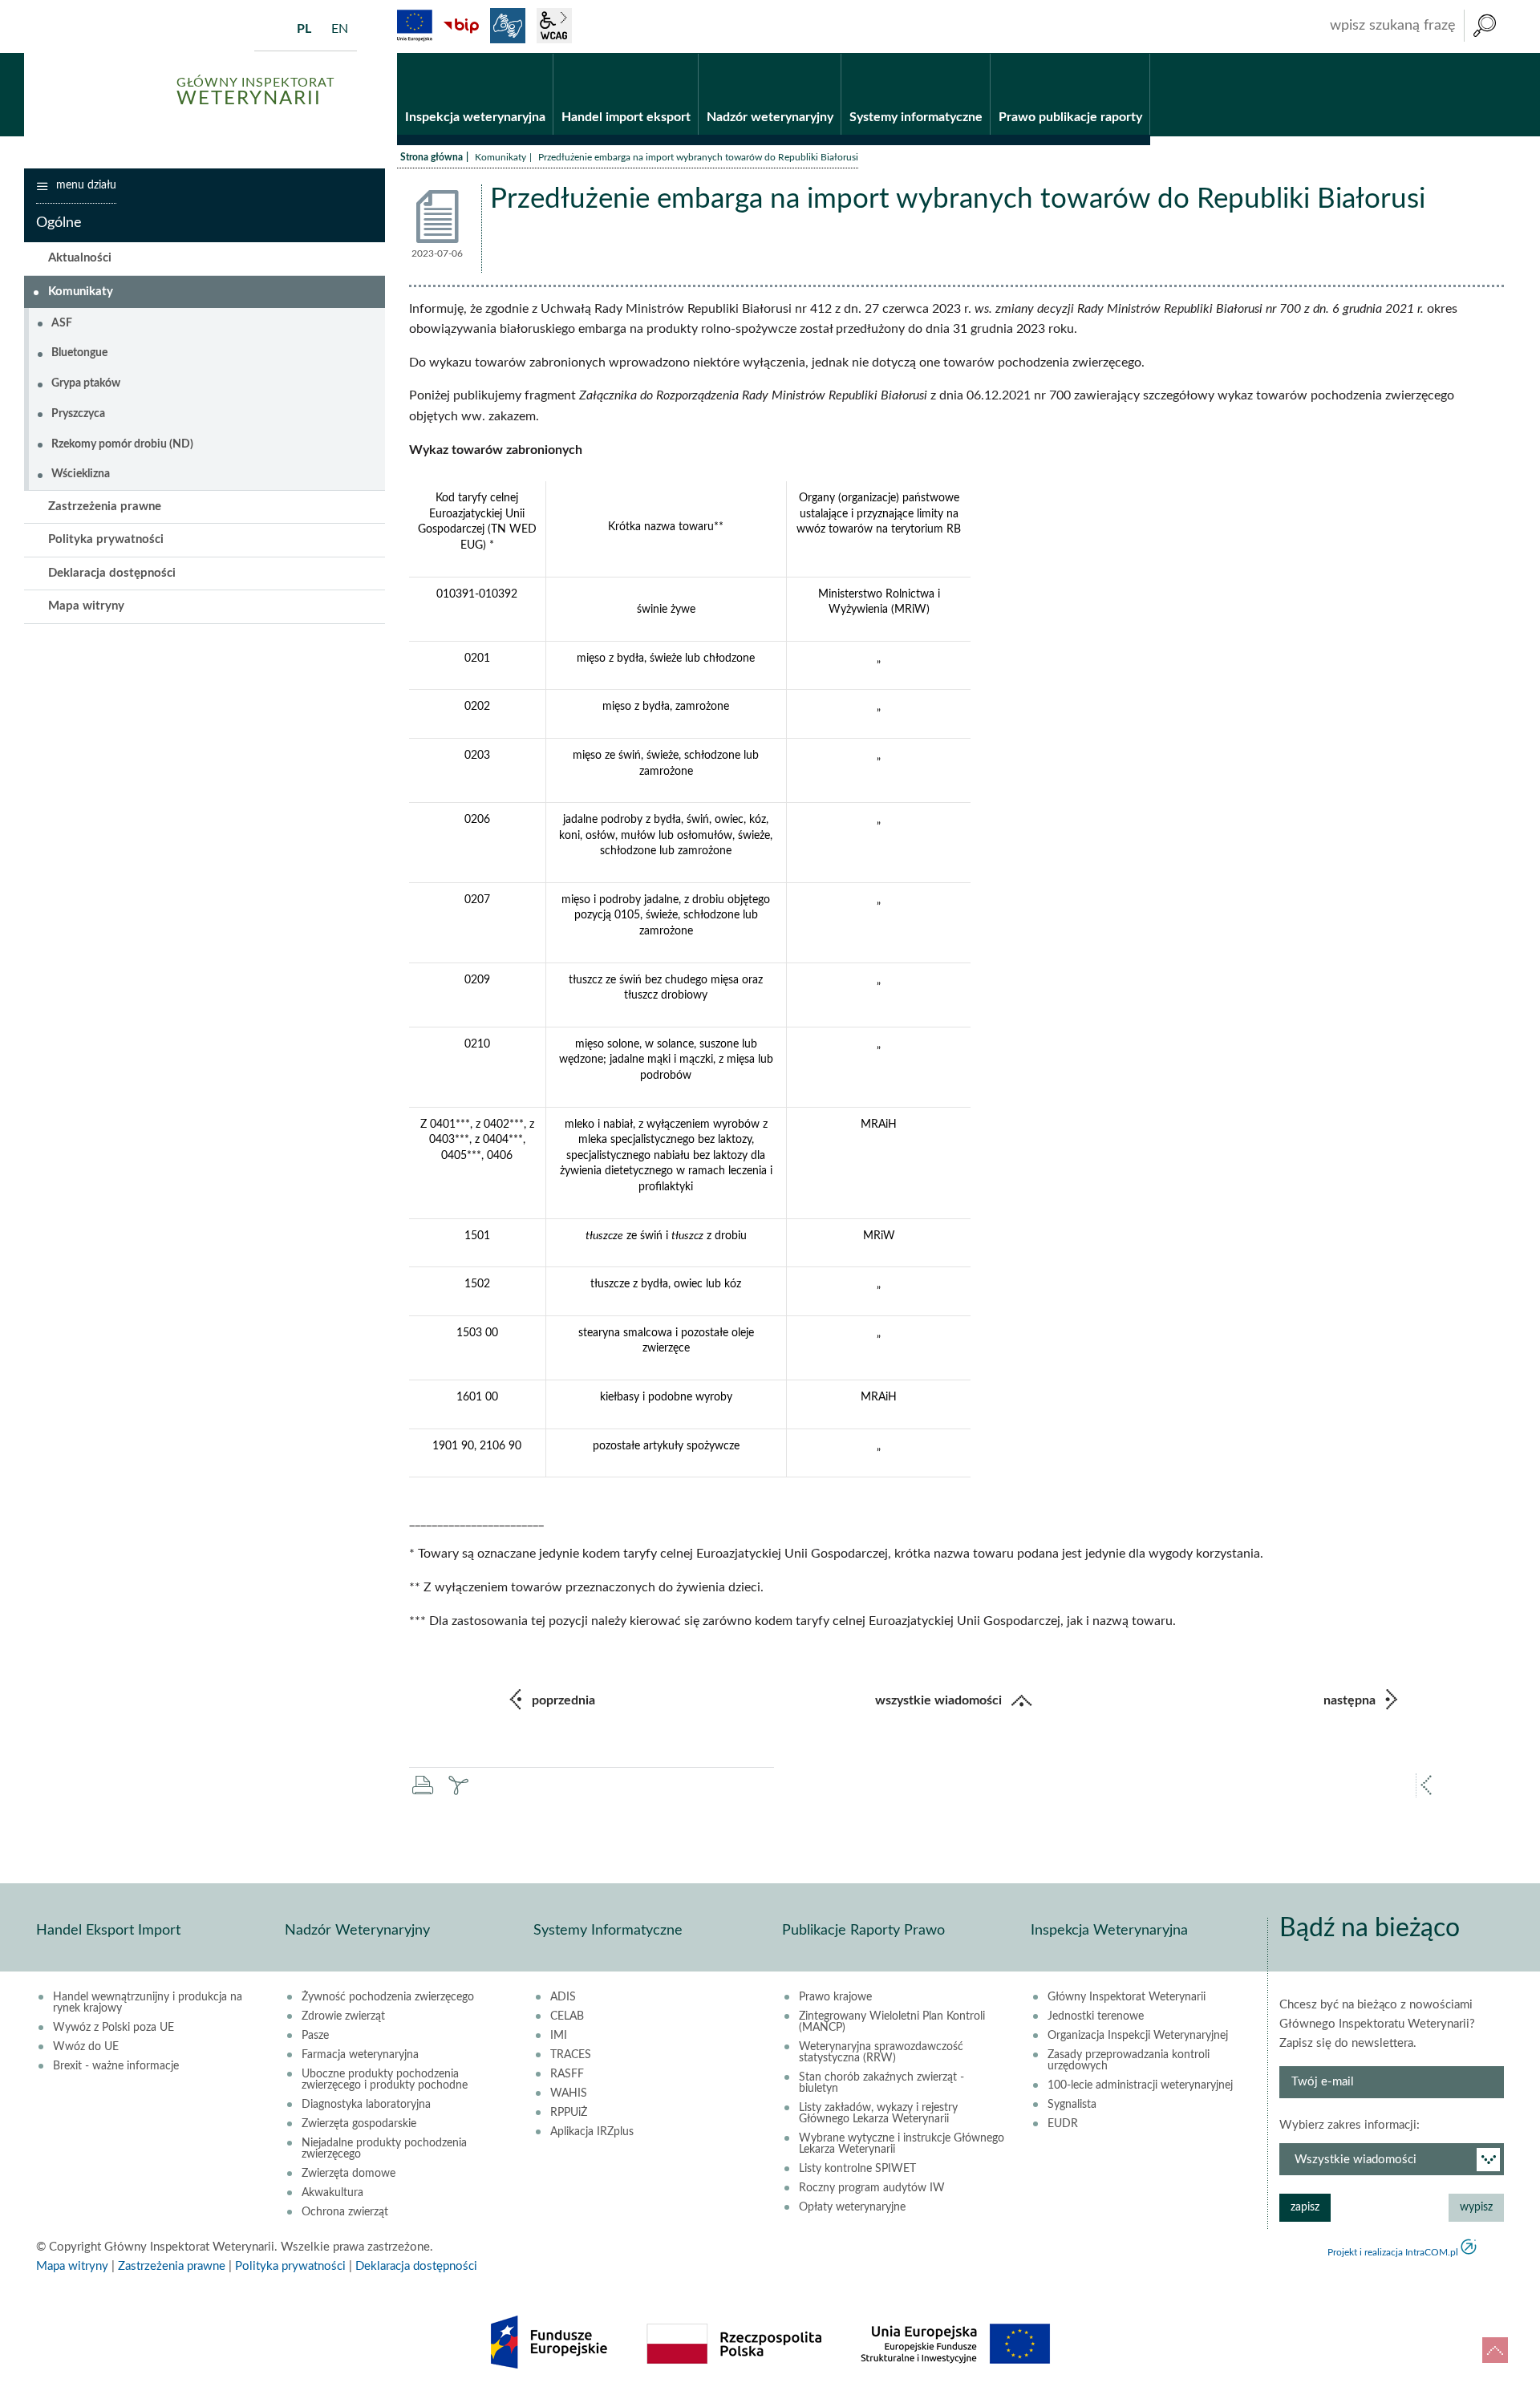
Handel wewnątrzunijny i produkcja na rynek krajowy (148, 2003)
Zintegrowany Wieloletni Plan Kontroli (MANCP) (892, 2022)
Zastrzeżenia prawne (105, 507)
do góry (1495, 2350)
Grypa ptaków (86, 383)
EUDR (1063, 2124)
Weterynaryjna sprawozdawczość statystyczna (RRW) (881, 2053)
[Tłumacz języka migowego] (508, 26)
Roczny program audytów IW (872, 2188)
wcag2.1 (554, 26)
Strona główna (432, 157)
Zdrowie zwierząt (343, 2016)
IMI (559, 2036)
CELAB (567, 2016)
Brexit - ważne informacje (116, 2066)
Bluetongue (79, 353)
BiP (461, 26)
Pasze (315, 2036)
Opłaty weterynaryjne (852, 2207)
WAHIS (569, 2093)
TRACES (571, 2055)
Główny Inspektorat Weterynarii (1127, 1997)
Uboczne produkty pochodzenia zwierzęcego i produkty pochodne (385, 2080)
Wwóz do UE (86, 2047)
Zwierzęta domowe (349, 2174)
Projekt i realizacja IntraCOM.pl (1393, 2252)
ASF (62, 323)
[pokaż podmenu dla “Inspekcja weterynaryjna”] (541, 54)
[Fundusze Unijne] (415, 26)
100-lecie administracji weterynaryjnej (1140, 2085)
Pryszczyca (78, 414)
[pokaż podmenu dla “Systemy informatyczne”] (978, 54)
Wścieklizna (81, 474)
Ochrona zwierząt (345, 2212)
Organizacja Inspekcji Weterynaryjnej (1138, 2036)
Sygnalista (1072, 2105)
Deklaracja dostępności (112, 573)
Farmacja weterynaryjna (360, 2055)
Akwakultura (332, 2193)
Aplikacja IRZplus (592, 2132)
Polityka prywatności (106, 539)
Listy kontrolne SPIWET (857, 2169)
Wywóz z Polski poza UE (113, 2028)
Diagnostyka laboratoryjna (366, 2105)
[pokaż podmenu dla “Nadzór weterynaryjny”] (829, 54)
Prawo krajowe (835, 1997)
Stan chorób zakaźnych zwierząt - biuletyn (881, 2083)
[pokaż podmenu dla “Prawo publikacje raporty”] (1138, 54)
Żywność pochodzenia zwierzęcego (388, 1997)
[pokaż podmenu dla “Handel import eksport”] (686, 54)
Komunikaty (500, 157)
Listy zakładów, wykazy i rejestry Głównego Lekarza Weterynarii (878, 2113)
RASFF (567, 2074)
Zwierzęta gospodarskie (359, 2124)
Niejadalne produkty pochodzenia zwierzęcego (384, 2149)
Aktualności (80, 258)
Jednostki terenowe (1096, 2016)
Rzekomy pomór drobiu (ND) (122, 444)
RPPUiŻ (569, 2113)
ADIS (563, 1997)
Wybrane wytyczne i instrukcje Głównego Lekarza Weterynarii (902, 2144)
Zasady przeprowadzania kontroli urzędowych (1129, 2061)
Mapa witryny (86, 606)
